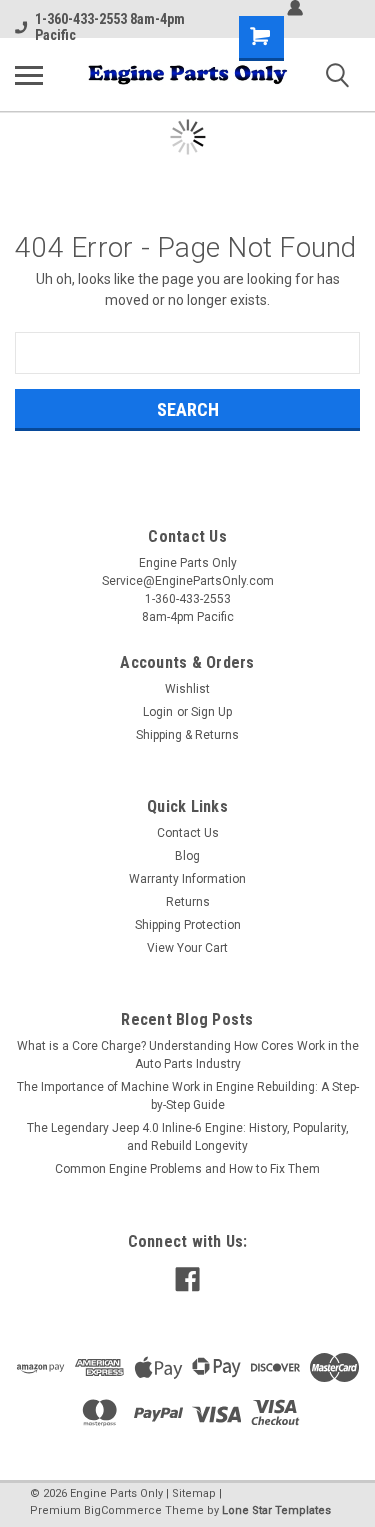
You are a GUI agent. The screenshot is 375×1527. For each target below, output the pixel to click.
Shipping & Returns (187, 735)
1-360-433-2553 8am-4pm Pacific (110, 27)
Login (158, 712)
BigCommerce (123, 1510)
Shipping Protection (188, 925)
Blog (187, 856)
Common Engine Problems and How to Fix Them (187, 1169)
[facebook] (187, 1279)
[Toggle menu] (29, 75)
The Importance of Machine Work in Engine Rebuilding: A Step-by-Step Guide (188, 1096)
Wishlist (187, 689)
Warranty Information (187, 879)
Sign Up (211, 712)
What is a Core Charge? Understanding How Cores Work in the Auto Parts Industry (188, 1055)
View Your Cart (187, 948)
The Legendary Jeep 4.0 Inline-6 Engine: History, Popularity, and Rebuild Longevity (188, 1137)
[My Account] (295, 8)
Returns (188, 902)
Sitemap (194, 1493)
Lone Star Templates (276, 1510)
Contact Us (188, 833)
